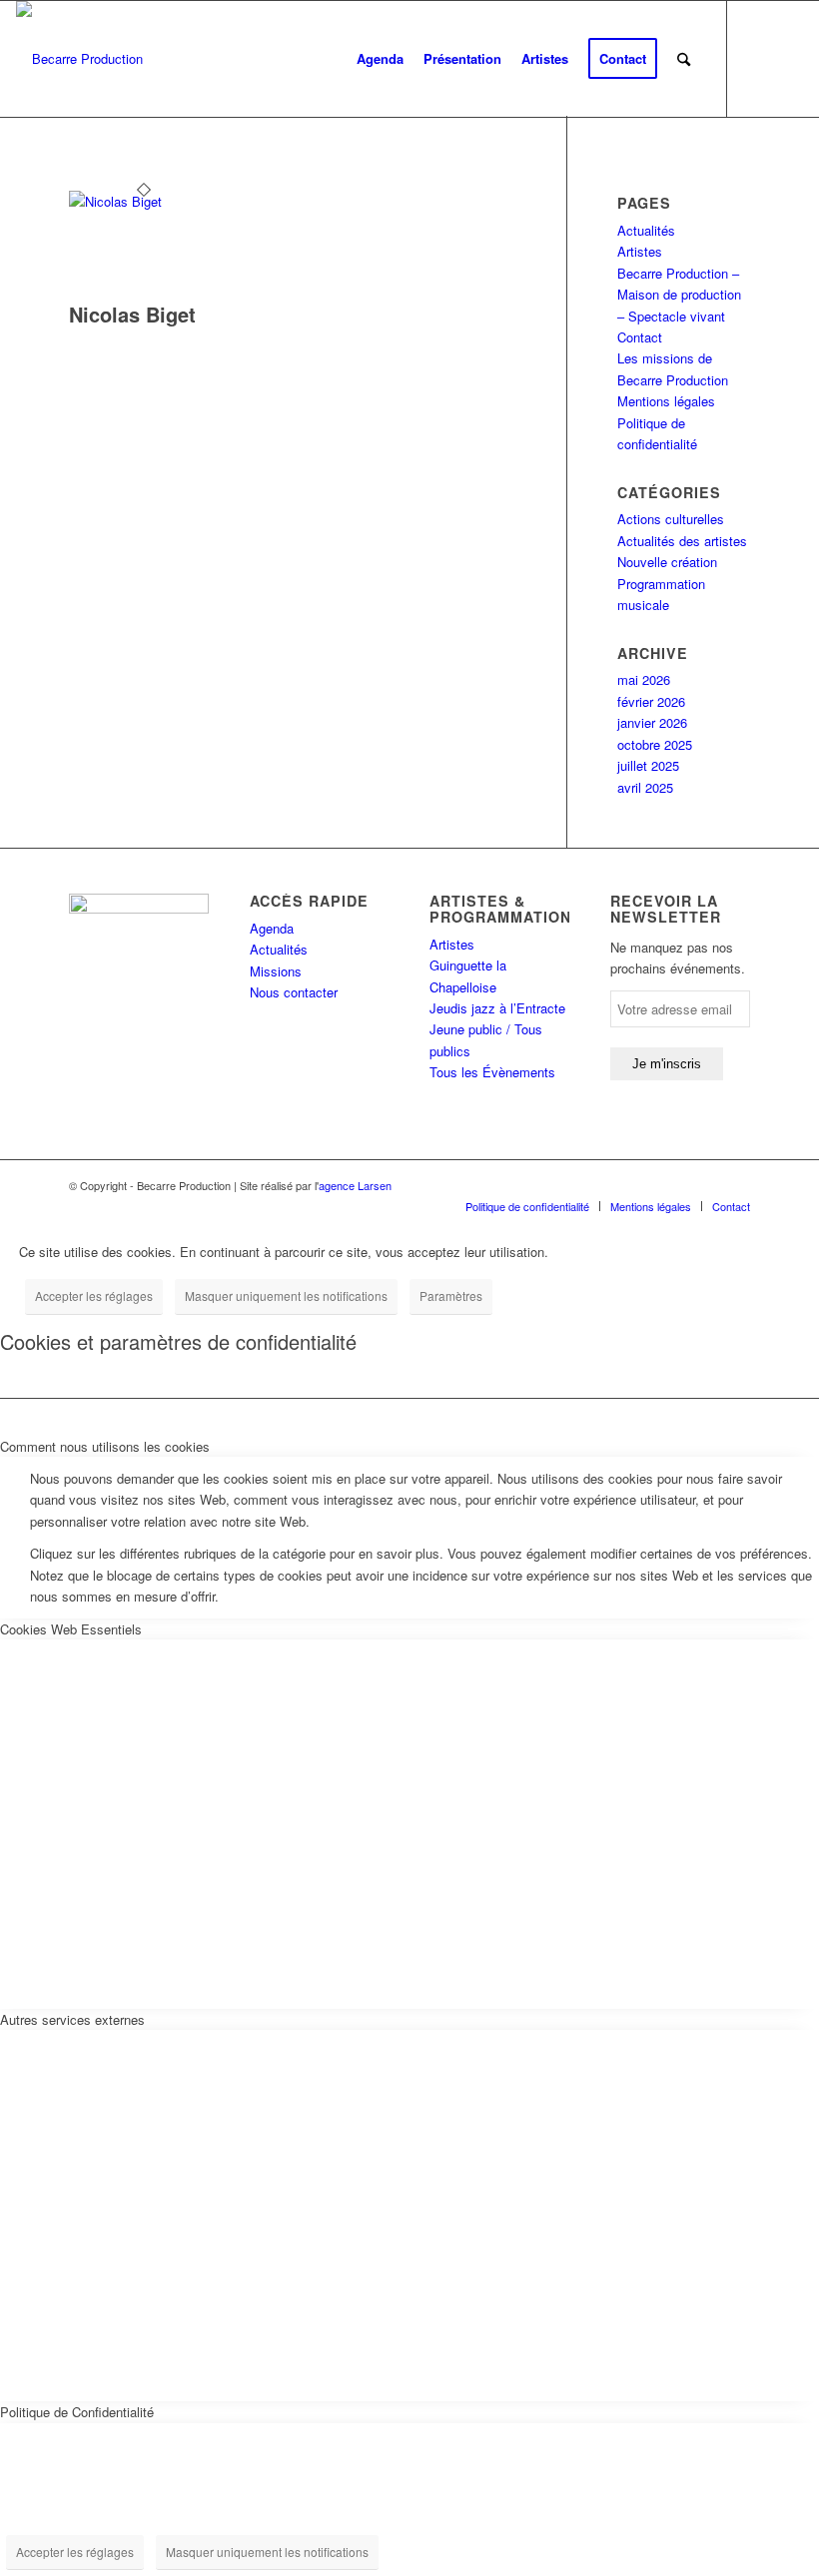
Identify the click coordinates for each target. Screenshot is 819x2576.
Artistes (640, 251)
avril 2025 (645, 787)
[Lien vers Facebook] (758, 58)
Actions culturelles (671, 519)
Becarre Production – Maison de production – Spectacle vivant (679, 295)
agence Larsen (355, 1185)
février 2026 (651, 701)
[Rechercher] (684, 59)
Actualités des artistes (682, 541)
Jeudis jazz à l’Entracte (497, 1008)
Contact (640, 337)
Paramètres (451, 1295)
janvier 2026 (652, 722)
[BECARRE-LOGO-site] (79, 59)
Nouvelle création (667, 562)
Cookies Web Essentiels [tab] (71, 1629)
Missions (276, 971)
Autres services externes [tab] (72, 2019)
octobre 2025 (655, 744)
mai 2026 (644, 679)
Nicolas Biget (132, 314)
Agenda (272, 928)
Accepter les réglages (94, 1295)
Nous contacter (294, 992)
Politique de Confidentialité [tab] (77, 2412)
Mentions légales (666, 401)
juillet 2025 (648, 765)
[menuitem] (380, 59)
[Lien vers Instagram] (788, 58)
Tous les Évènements (492, 1072)
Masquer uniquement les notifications (286, 1295)
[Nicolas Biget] (143, 201)
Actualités (646, 230)
